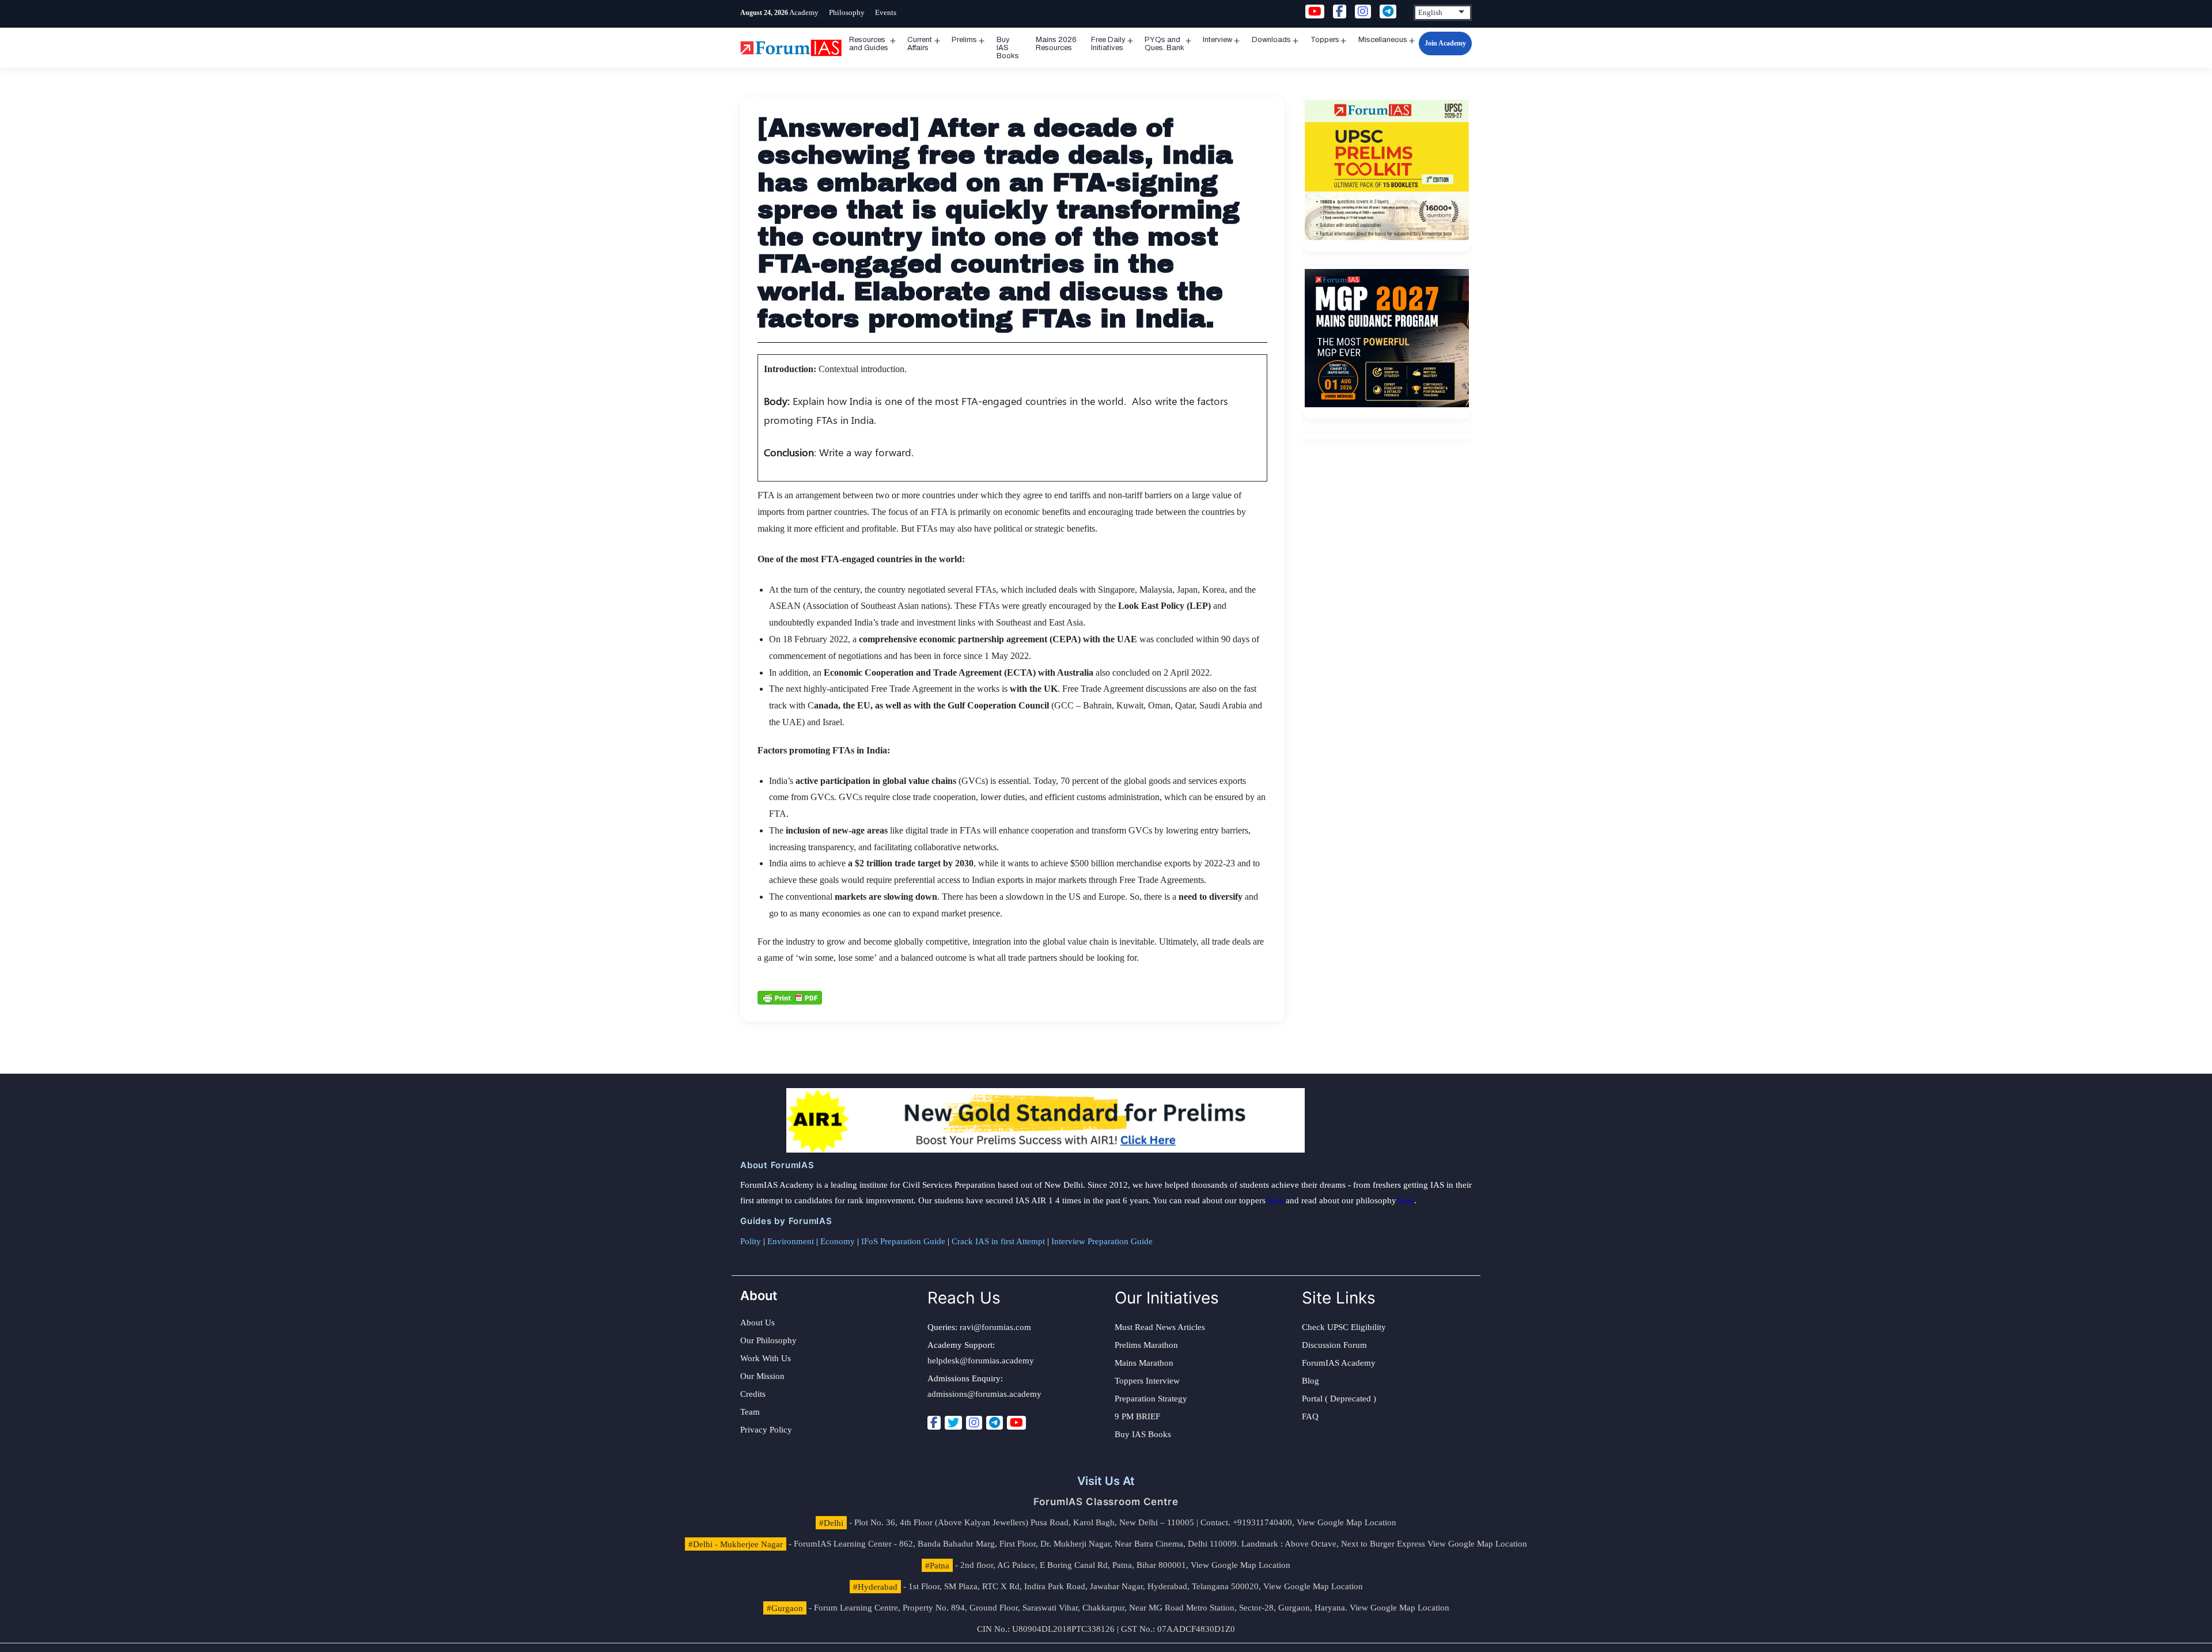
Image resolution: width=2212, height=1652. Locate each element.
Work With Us (766, 1358)
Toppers (1325, 40)
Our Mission (762, 1376)
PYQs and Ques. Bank (1164, 44)
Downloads (1271, 40)
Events (886, 12)
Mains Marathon (1144, 1363)
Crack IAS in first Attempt (998, 1241)
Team (750, 1412)
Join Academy (1445, 43)
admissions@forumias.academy (984, 1394)
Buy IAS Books (1008, 48)
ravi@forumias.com (995, 1327)
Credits (753, 1394)
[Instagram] (974, 1423)
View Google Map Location (1346, 1522)
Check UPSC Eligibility (1344, 1327)
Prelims (964, 40)
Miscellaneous (1383, 40)
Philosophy (847, 12)
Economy (838, 1241)
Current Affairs (920, 44)
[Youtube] (1016, 1423)
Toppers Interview (1147, 1381)
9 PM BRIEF (1137, 1416)
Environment (791, 1241)
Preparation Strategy (1151, 1399)
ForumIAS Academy (1339, 1363)
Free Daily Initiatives (1108, 44)
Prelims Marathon (1146, 1345)
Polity (751, 1241)
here (1276, 1200)
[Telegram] (995, 1423)
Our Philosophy (768, 1340)
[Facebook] (934, 1423)
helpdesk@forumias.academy (981, 1361)
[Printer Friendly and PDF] (790, 996)
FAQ (1310, 1416)
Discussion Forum (1334, 1345)
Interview (1217, 40)
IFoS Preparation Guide (903, 1241)
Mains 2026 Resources (1056, 44)
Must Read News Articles (1160, 1327)
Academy (804, 12)
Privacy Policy (766, 1430)
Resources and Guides (869, 44)
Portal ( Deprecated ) (1339, 1399)
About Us (757, 1323)
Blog (1310, 1381)
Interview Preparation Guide (1102, 1241)
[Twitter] (953, 1423)
